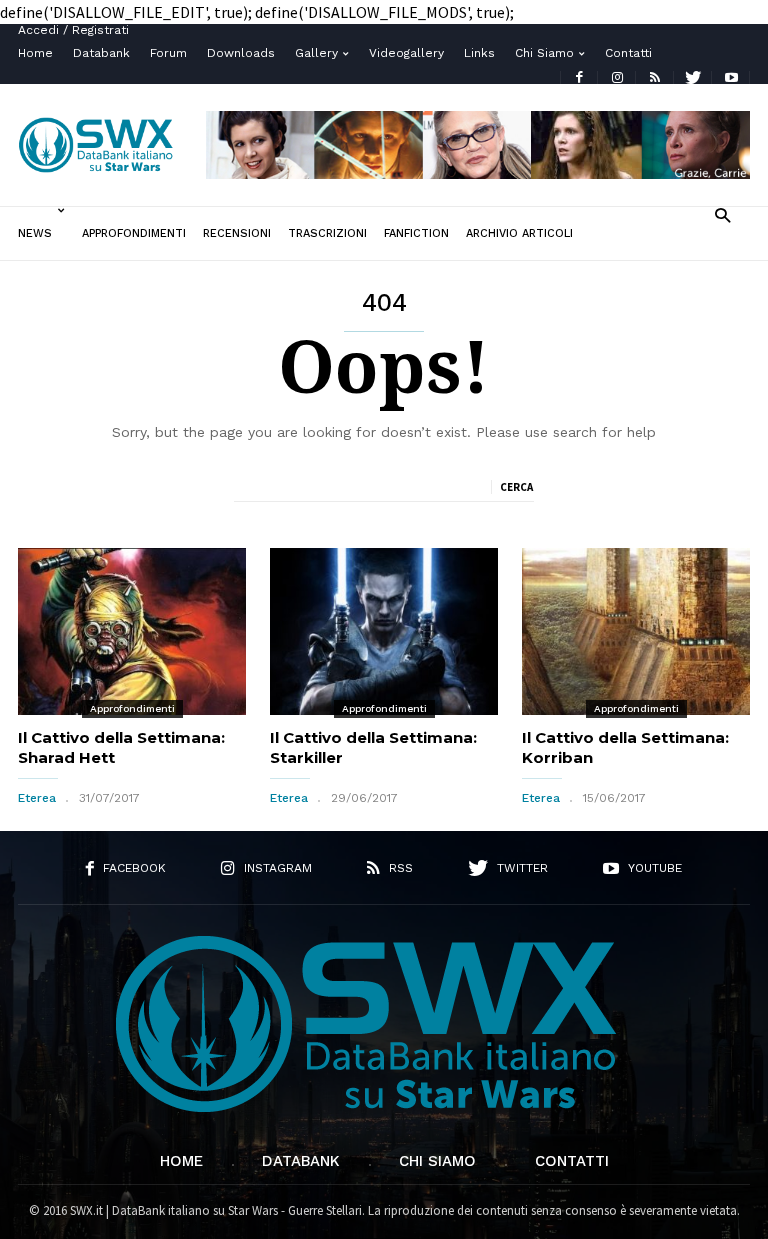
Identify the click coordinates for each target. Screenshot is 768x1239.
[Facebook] (579, 77)
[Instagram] (617, 77)
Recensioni (237, 233)
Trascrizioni (327, 233)
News (35, 233)
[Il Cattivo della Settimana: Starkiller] (384, 631)
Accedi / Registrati (73, 30)
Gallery (316, 53)
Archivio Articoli (519, 233)
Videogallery (406, 53)
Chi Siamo (544, 53)
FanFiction (416, 233)
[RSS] (655, 77)
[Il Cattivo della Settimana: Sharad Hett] (132, 631)
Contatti (628, 53)
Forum (168, 53)
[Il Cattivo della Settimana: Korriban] (636, 631)
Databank (101, 53)
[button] (722, 214)
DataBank (301, 1161)
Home (35, 53)
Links (479, 53)
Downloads (241, 53)
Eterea (37, 798)
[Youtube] (731, 77)
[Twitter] (693, 77)
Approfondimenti (134, 233)
